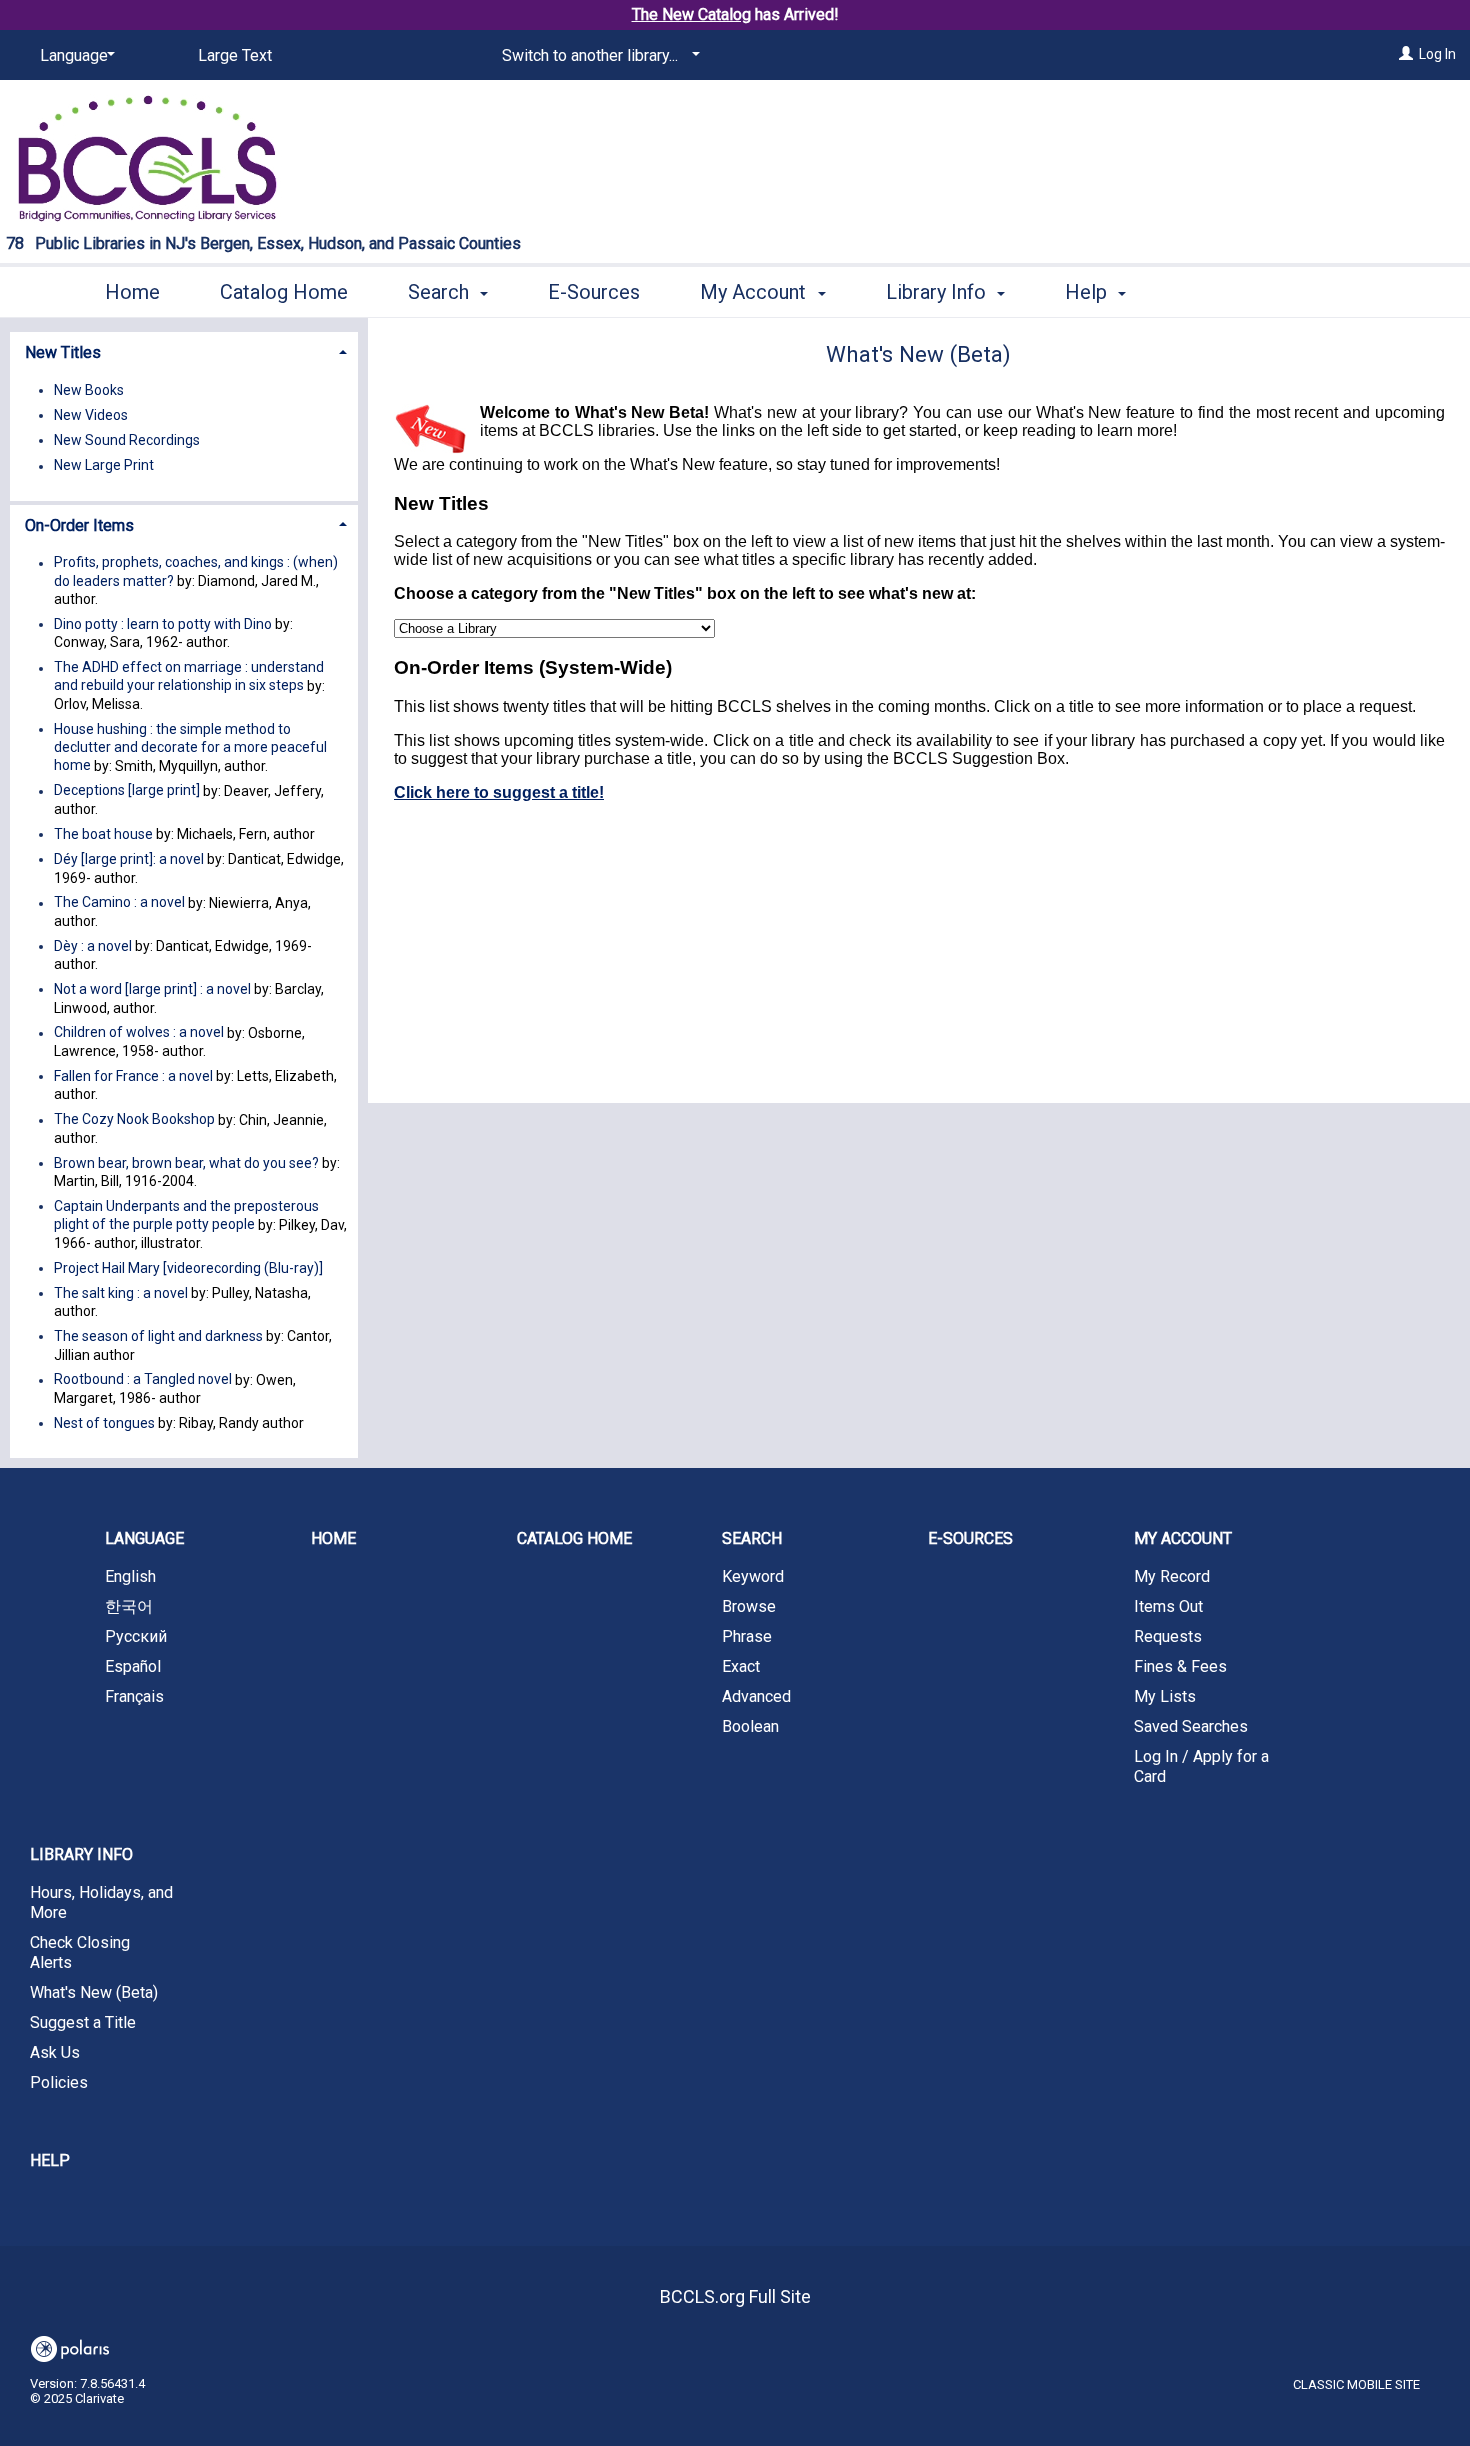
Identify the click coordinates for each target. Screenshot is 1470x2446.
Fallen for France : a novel (133, 1076)
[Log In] (1406, 54)
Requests (1168, 1636)
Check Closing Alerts (80, 1952)
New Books (89, 390)
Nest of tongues (104, 1423)
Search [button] (441, 292)
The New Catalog (691, 14)
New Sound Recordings (127, 440)
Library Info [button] (938, 292)
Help (50, 2160)
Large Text (235, 55)
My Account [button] (755, 292)
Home (132, 292)
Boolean (750, 1726)
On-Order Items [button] (79, 525)
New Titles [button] (63, 352)
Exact (741, 1666)
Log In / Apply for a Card (1201, 1766)
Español (133, 1666)
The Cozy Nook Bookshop (134, 1120)
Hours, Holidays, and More (101, 1902)
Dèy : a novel (93, 946)
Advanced (756, 1696)
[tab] (184, 350)
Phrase (747, 1636)
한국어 (129, 1606)
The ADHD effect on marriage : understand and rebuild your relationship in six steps (189, 677)
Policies (59, 2082)
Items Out (1168, 1606)
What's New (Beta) (94, 1992)
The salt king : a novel (121, 1293)
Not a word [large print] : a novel (152, 989)
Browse (749, 1606)
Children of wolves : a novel (139, 1033)
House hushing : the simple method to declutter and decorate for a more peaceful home (190, 747)
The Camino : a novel (119, 903)
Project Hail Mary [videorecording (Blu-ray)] (188, 1268)
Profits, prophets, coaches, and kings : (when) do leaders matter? (196, 572)
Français (134, 1696)
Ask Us (55, 2052)
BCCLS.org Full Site (735, 2296)
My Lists (1165, 1696)
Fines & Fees (1180, 1666)
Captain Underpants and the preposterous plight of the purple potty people (186, 1215)
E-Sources (594, 292)
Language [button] (144, 1538)
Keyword (753, 1576)
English (130, 1576)
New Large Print (104, 466)
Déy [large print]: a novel (129, 859)
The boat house (103, 834)
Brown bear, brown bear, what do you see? (186, 1163)
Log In (1437, 54)
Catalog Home (284, 292)
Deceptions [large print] (127, 791)
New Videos (91, 415)
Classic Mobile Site (1356, 2384)
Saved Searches (1191, 1726)
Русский (136, 1636)
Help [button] (1088, 292)
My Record (1172, 1576)
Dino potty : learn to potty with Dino (163, 624)
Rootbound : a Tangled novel (143, 1380)
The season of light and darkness (158, 1336)
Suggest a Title (83, 2022)
